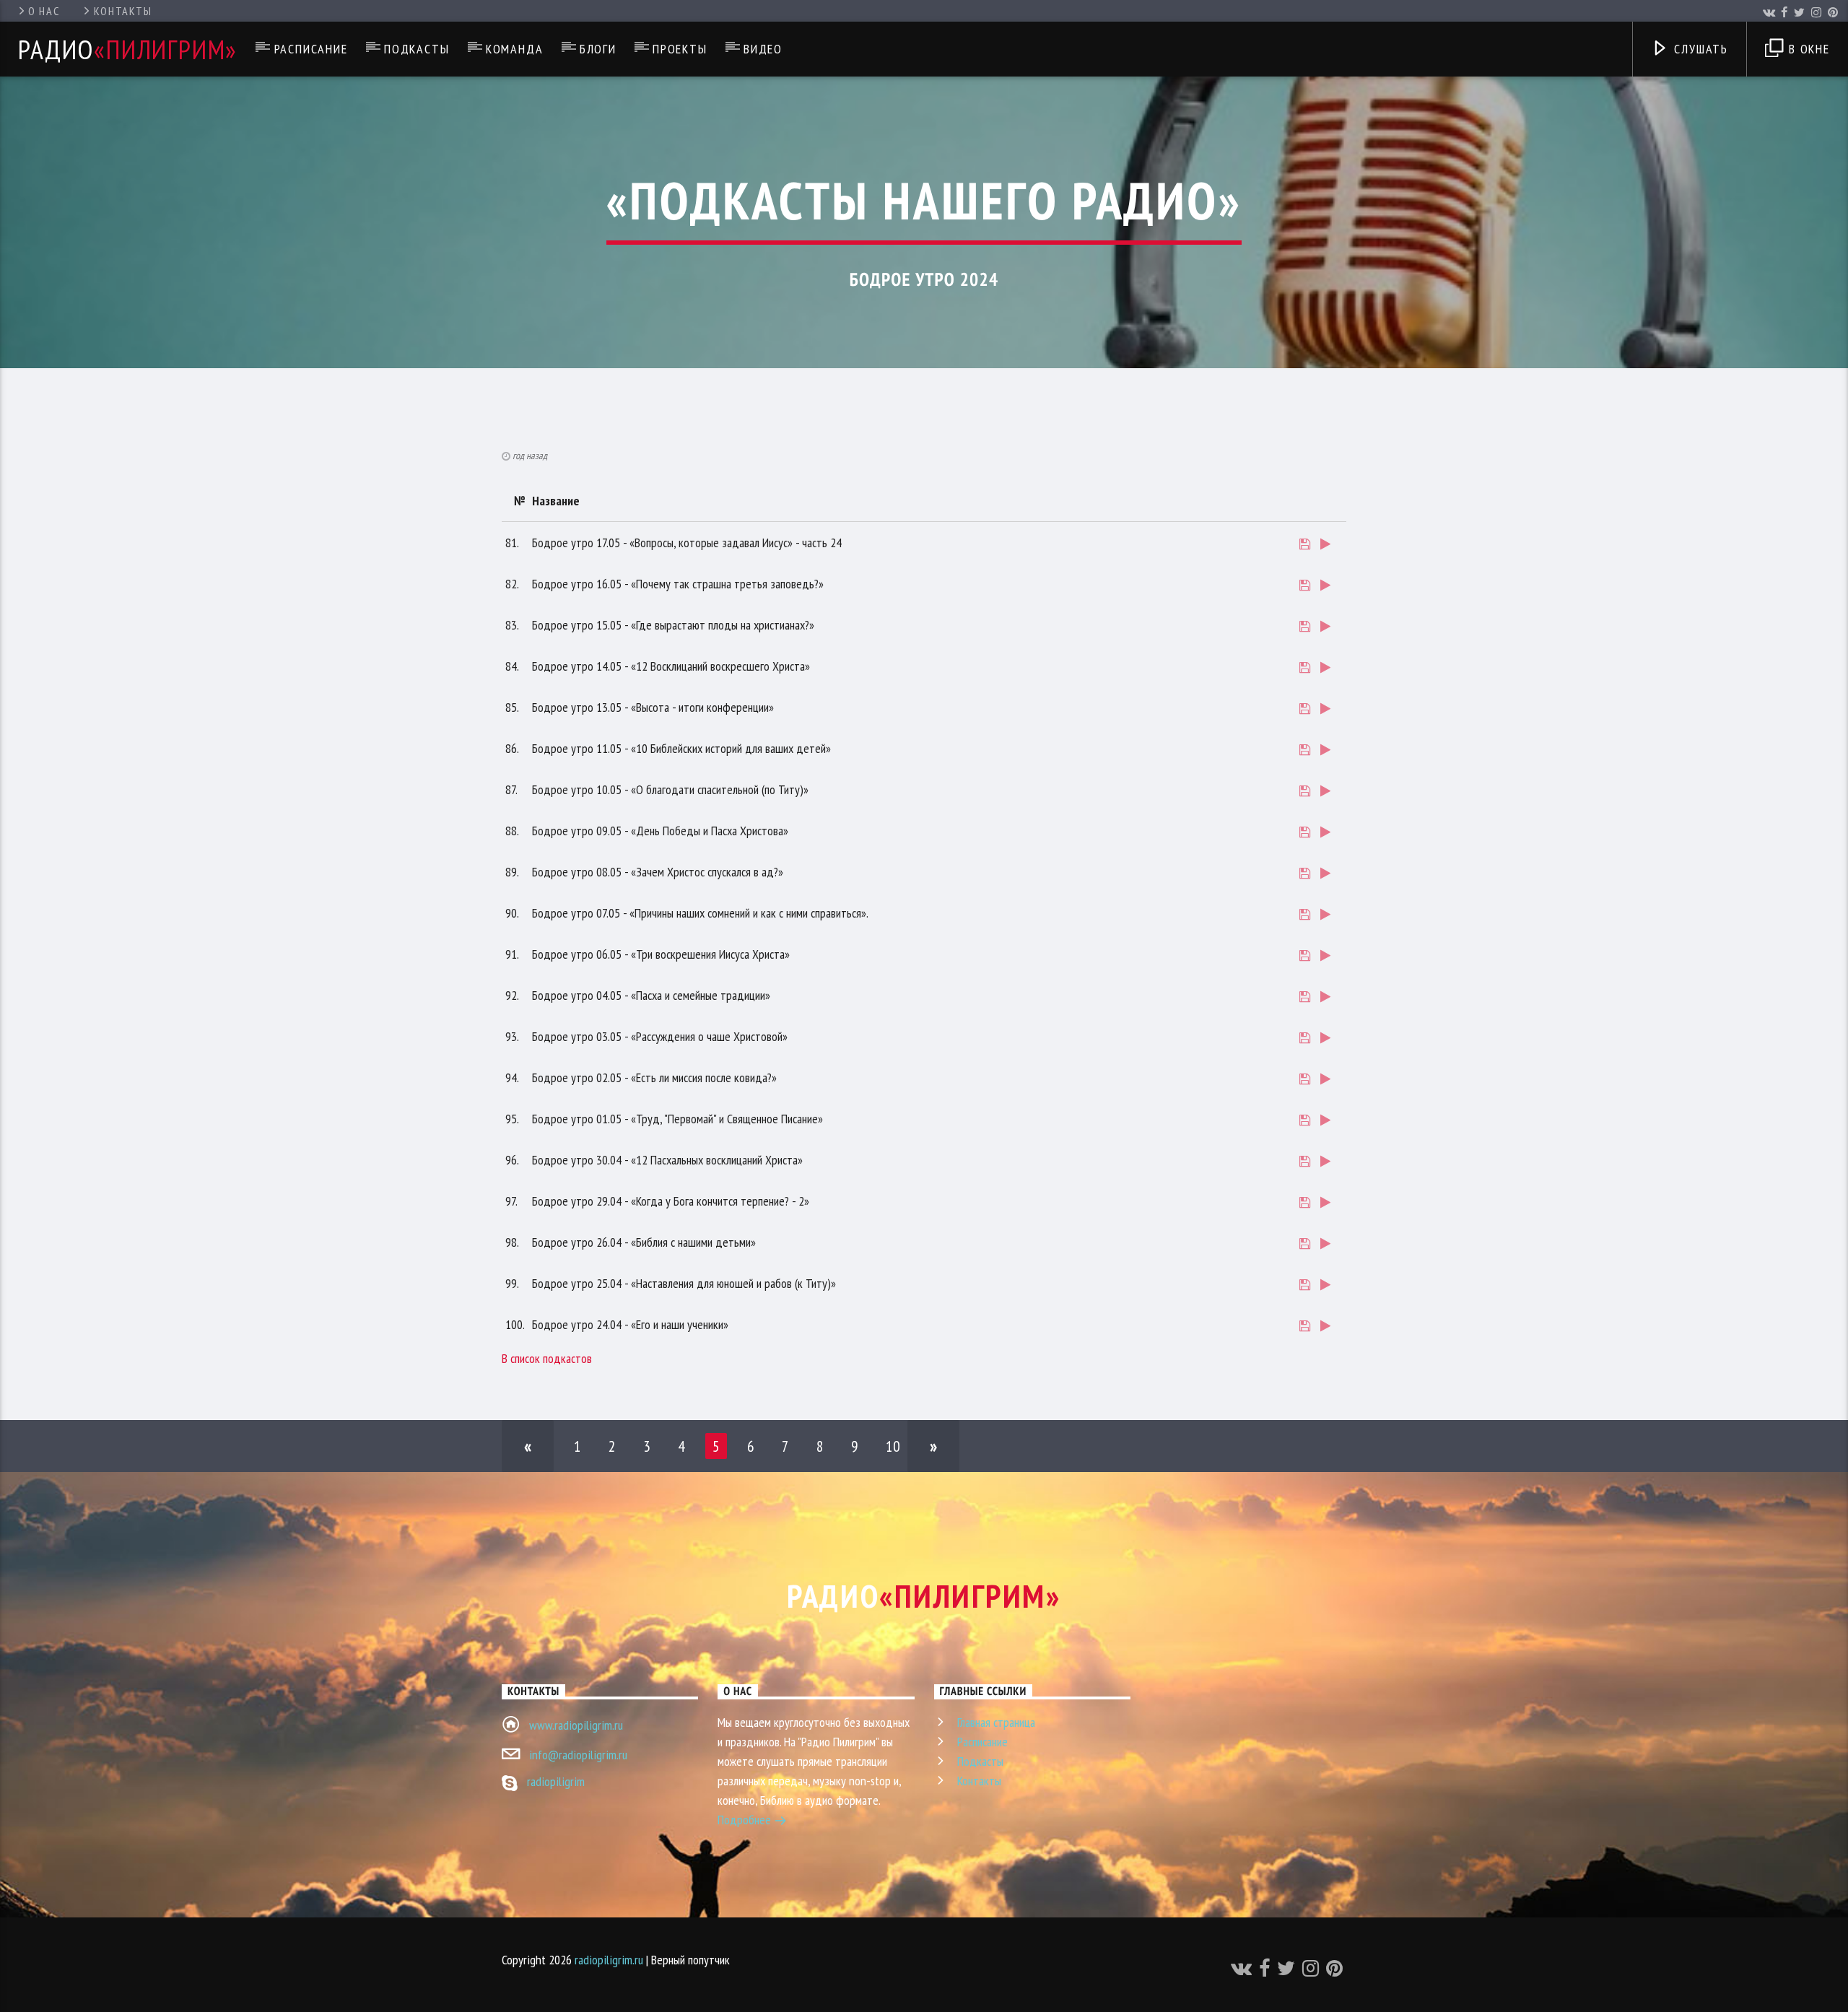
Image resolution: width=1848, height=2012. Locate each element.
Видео (763, 49)
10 (893, 1446)
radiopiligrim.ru (609, 1960)
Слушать (1699, 49)
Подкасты (417, 49)
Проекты (680, 49)
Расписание (311, 49)
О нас (44, 11)
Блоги (598, 49)
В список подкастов (547, 1358)
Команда (515, 49)
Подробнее (746, 1820)
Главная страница (996, 1722)
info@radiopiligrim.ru (578, 1755)
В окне (1807, 49)
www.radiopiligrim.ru (576, 1725)
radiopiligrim (556, 1781)
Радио (128, 49)
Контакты (123, 11)
